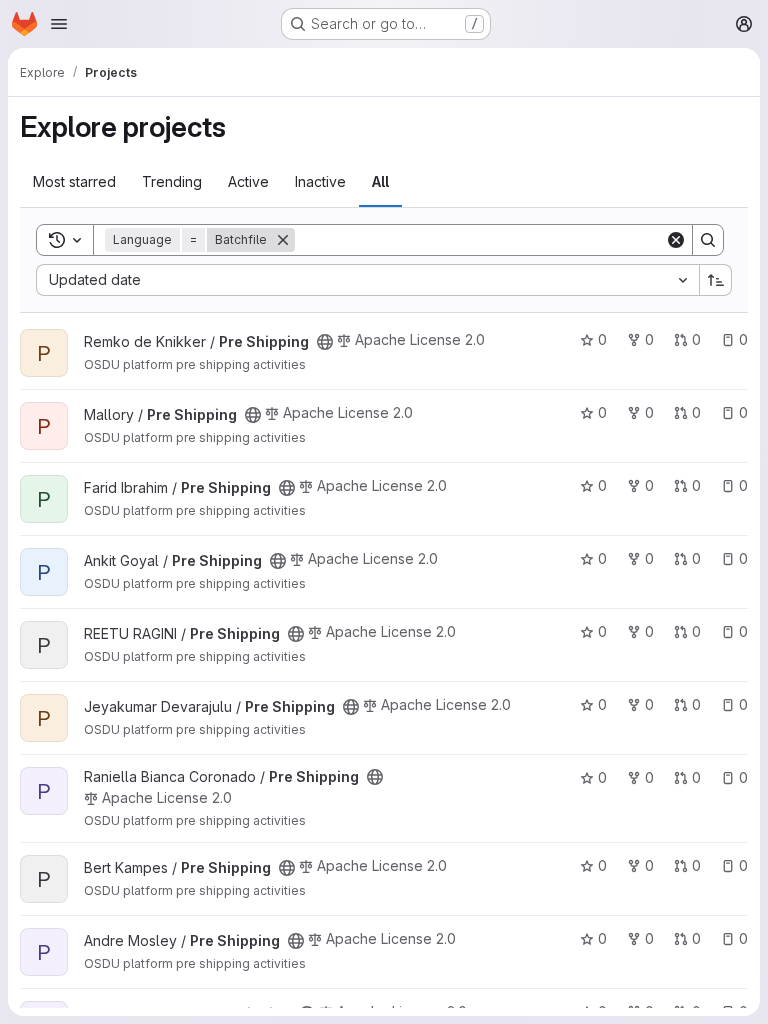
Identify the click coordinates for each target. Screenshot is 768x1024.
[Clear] (676, 240)
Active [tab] (248, 181)
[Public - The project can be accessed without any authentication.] (325, 342)
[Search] (708, 240)
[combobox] (367, 280)
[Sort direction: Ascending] (716, 280)
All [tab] (380, 181)
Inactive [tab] (320, 181)
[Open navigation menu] (59, 24)
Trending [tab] (172, 181)
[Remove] (283, 240)
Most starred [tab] (74, 181)
